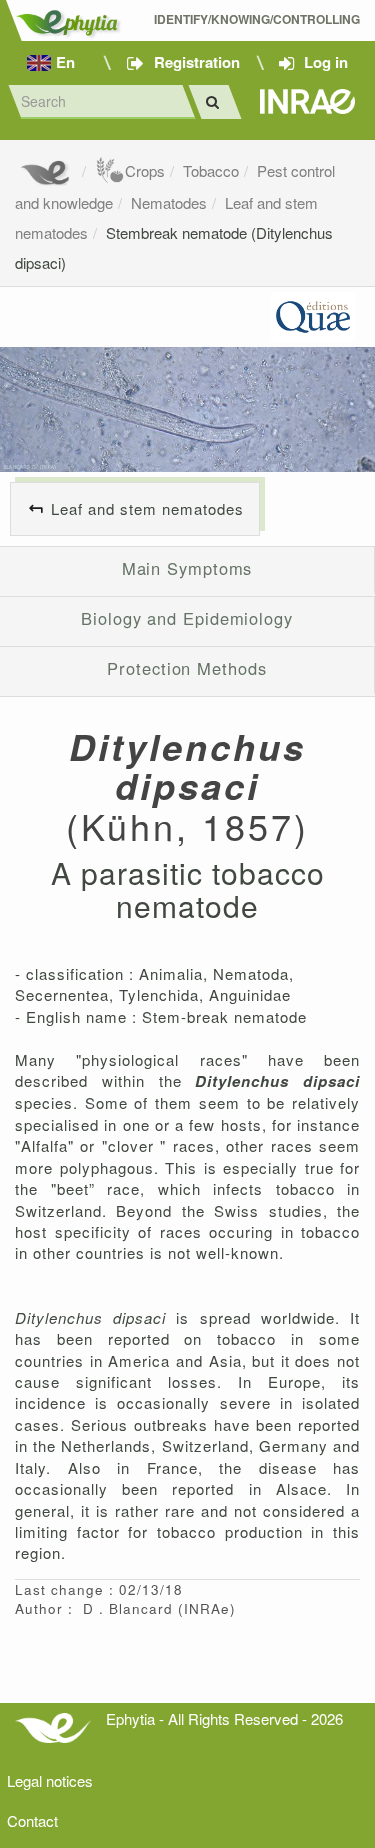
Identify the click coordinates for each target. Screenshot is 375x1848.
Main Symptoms (187, 568)
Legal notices (50, 1780)
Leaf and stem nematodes (147, 508)
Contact (32, 1820)
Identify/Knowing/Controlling (257, 19)
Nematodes (169, 202)
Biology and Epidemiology (187, 618)
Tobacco (211, 170)
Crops (145, 170)
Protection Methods (186, 668)
